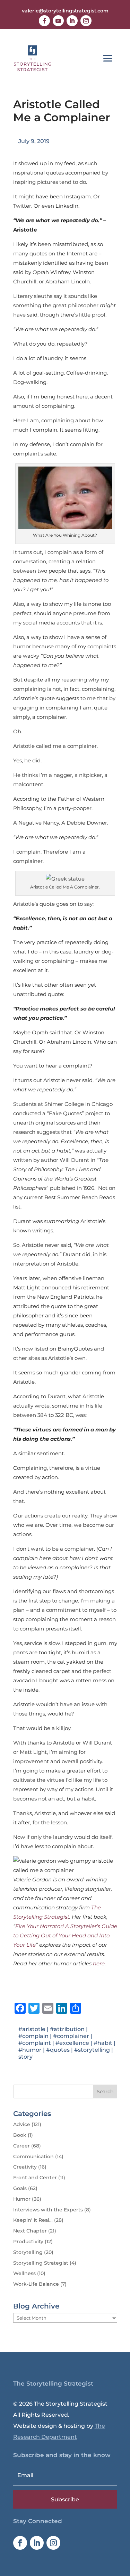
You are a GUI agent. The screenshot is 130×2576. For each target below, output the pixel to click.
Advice (22, 2124)
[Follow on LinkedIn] (72, 21)
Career (21, 2146)
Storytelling (28, 2252)
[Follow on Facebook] (44, 21)
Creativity (25, 2167)
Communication (33, 2156)
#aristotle (32, 2029)
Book (20, 2135)
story (25, 2057)
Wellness (24, 2273)
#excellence (72, 2043)
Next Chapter (30, 2231)
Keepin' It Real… (33, 2220)
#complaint (35, 2043)
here (99, 1963)
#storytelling (92, 2050)
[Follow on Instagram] (86, 21)
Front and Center (35, 2178)
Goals (20, 2188)
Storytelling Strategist (41, 2263)
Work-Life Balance (36, 2284)
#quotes (58, 2050)
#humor (30, 2050)
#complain (33, 2036)
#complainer (71, 2036)
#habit (103, 2043)
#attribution (67, 2029)
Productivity (28, 2241)
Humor (22, 2199)
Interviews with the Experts (48, 2210)
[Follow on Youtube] (58, 21)
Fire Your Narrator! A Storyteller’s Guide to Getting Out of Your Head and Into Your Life (65, 1935)
